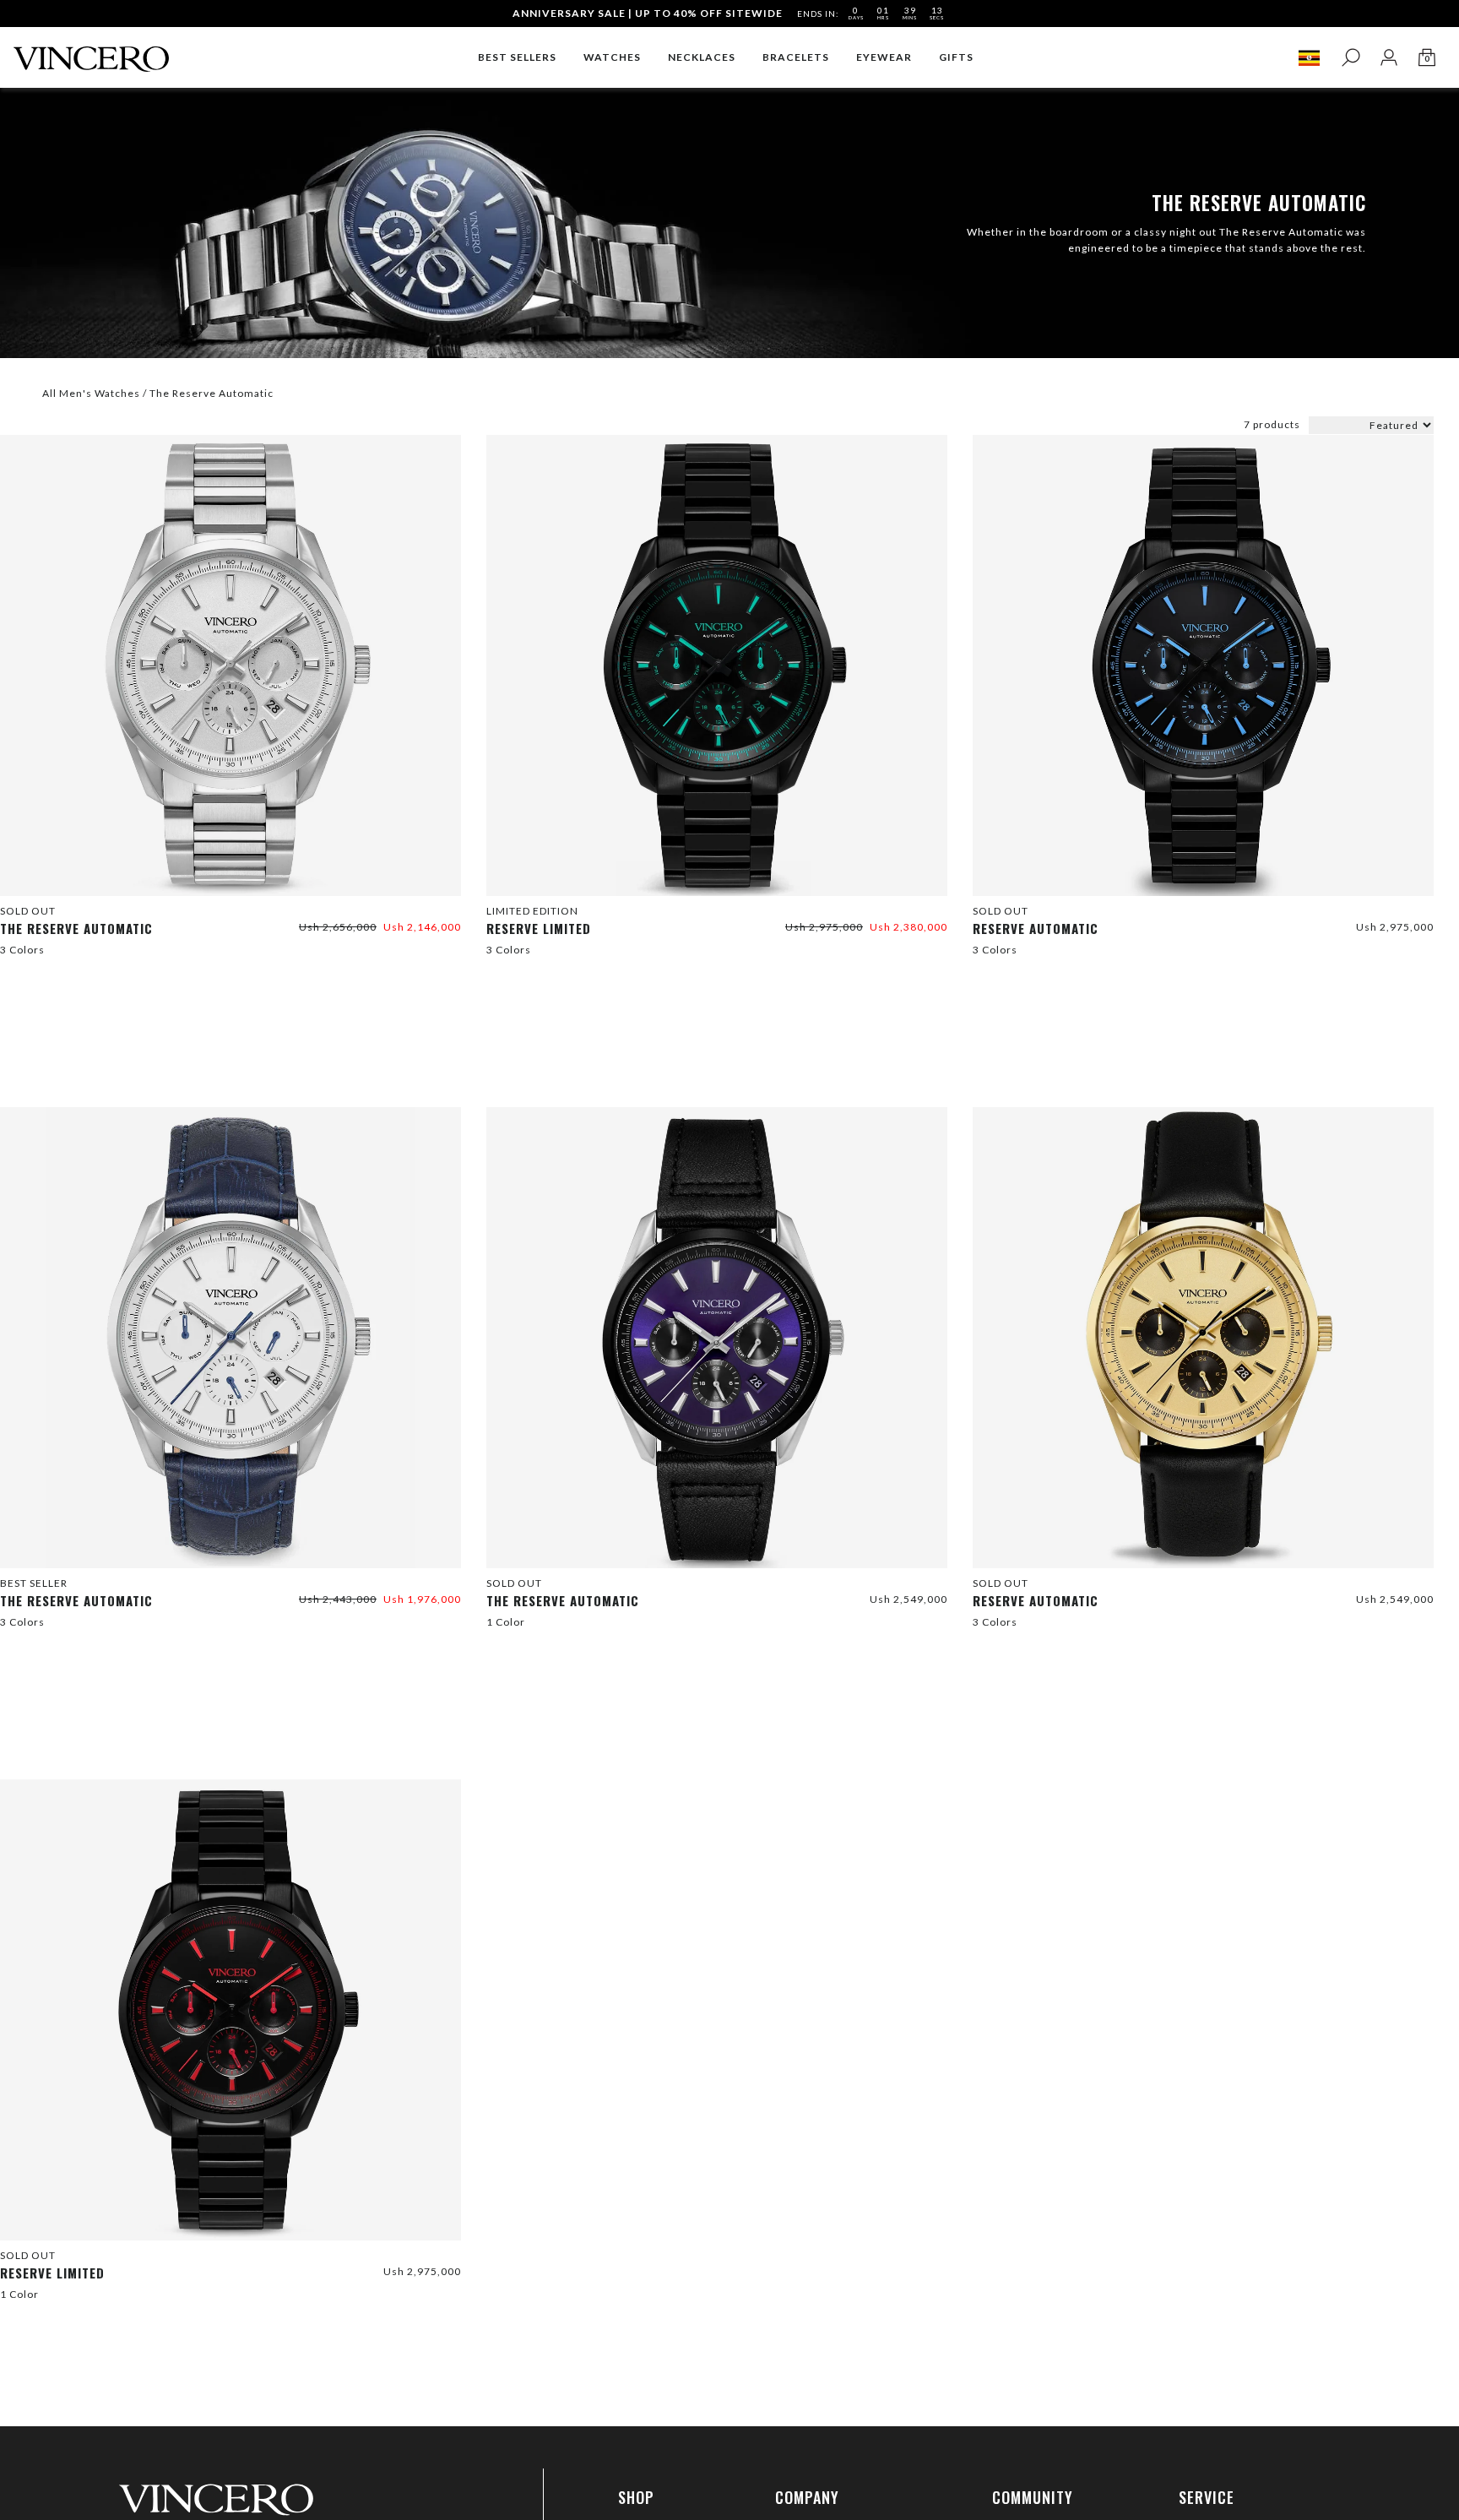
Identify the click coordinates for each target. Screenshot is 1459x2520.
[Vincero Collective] (91, 52)
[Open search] (1351, 58)
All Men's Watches (91, 393)
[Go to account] (1388, 58)
